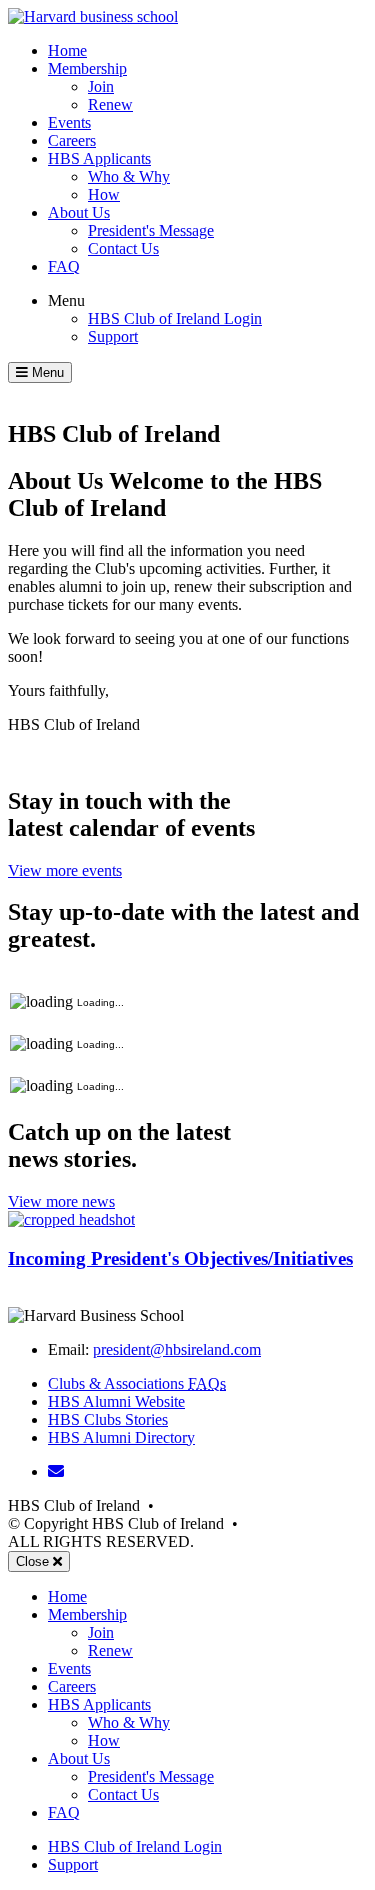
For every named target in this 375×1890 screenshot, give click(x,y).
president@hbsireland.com (177, 1349)
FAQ (64, 266)
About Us (79, 212)
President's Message (151, 230)
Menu (66, 300)
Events (69, 122)
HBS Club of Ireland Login (175, 318)
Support (113, 336)
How (104, 194)
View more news (61, 1201)
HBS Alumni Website (116, 1401)
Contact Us (123, 248)
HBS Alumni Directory (121, 1437)
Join (101, 86)
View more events (65, 870)
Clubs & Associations (137, 1383)
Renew (110, 104)
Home (67, 50)
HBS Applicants (99, 158)
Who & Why (129, 176)
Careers (72, 140)
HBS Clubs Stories (108, 1419)
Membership (87, 68)
